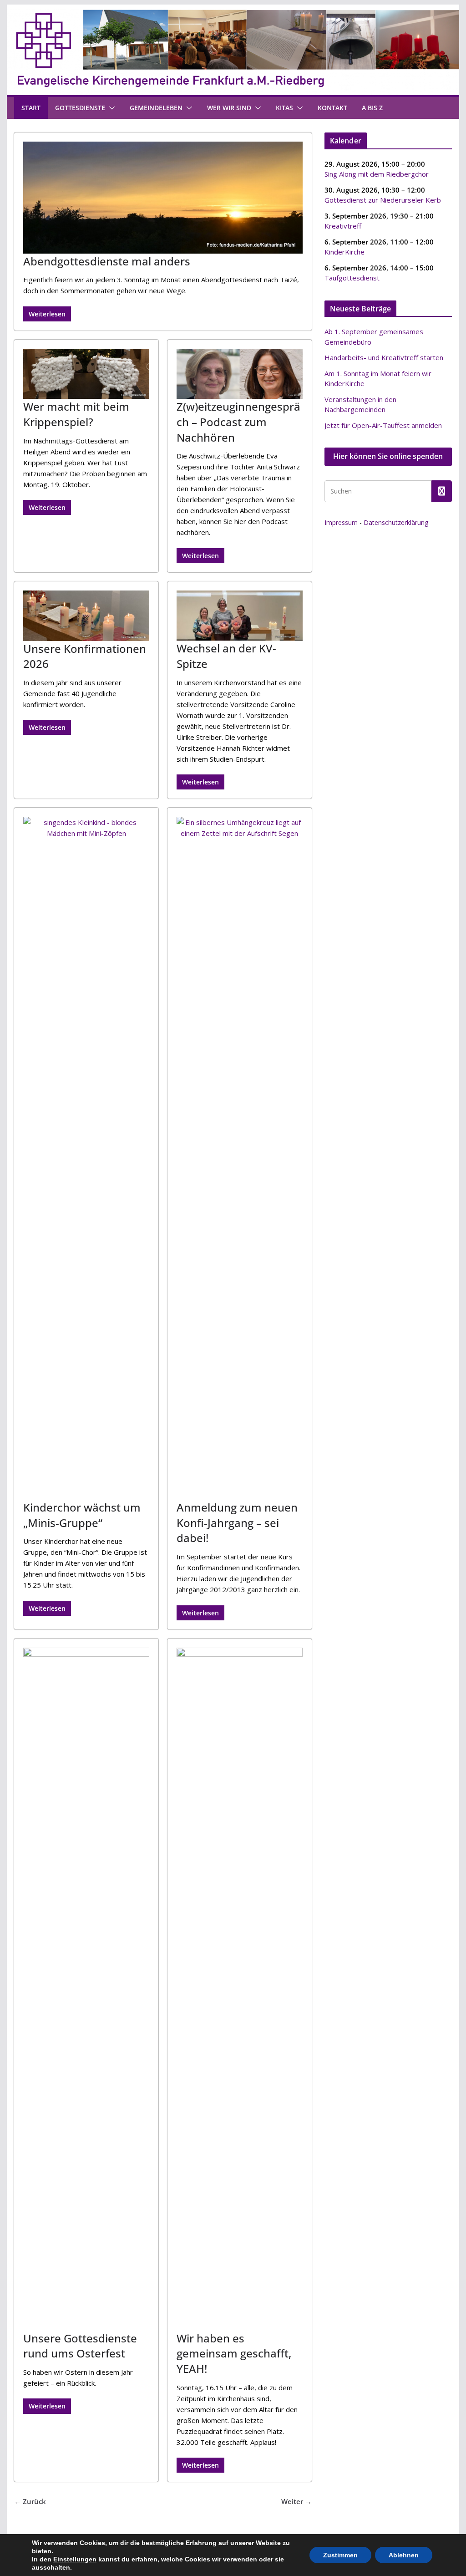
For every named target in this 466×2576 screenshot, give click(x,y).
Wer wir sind (229, 108)
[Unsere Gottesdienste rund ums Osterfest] (86, 1989)
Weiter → (296, 2501)
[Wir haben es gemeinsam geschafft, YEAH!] (240, 1989)
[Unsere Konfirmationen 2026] (86, 616)
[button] (110, 108)
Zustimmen (340, 2555)
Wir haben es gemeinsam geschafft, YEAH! (234, 2353)
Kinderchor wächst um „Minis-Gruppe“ (82, 1515)
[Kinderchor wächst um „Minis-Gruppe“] (86, 1158)
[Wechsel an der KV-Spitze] (240, 616)
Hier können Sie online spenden (388, 456)
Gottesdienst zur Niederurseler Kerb (383, 200)
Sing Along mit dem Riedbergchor (377, 174)
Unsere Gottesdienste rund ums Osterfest (80, 2346)
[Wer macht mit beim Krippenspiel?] (86, 374)
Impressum (341, 522)
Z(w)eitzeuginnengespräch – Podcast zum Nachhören (238, 422)
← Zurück (30, 2501)
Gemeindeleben (156, 108)
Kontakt (332, 108)
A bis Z (372, 108)
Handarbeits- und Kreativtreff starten (384, 357)
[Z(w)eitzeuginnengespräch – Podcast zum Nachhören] (240, 374)
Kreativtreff (343, 226)
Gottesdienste (80, 108)
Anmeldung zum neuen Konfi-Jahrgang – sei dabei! (237, 1522)
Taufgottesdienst (352, 278)
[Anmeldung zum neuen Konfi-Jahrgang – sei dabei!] (240, 1158)
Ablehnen (404, 2555)
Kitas (284, 108)
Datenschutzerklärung (396, 522)
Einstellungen (75, 2559)
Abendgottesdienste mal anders (107, 261)
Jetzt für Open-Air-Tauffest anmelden (383, 425)
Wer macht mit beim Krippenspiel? (76, 414)
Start (31, 108)
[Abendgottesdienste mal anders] (163, 198)
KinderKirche (344, 252)
